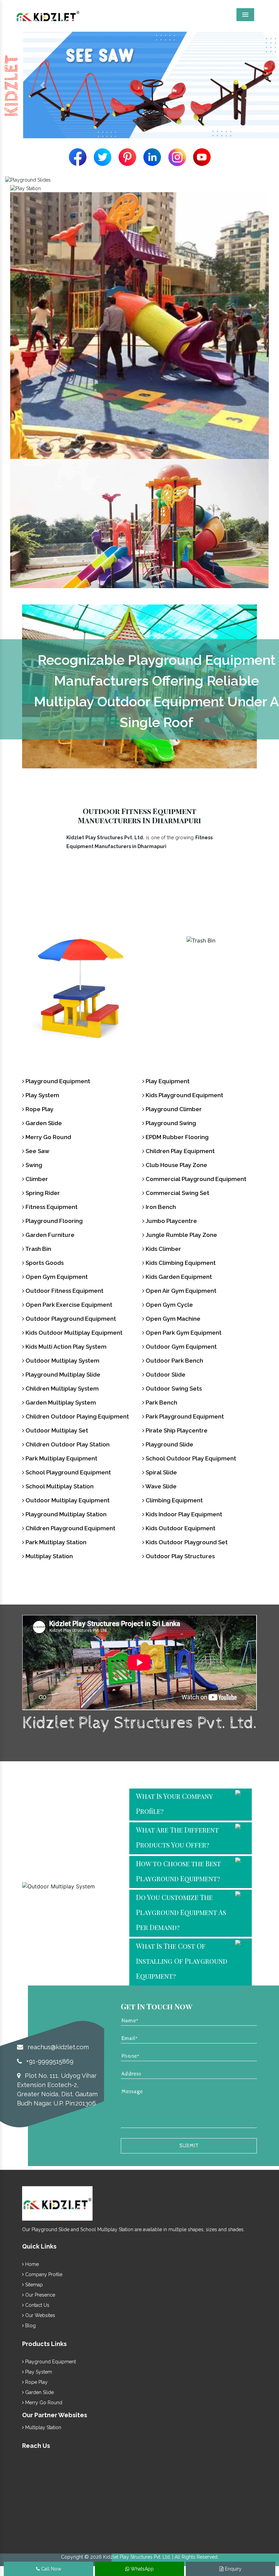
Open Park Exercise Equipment (68, 1305)
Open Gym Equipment (56, 1277)
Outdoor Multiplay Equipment (67, 1500)
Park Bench (161, 1402)
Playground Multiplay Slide (62, 1375)
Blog (30, 2326)
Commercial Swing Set (177, 1193)
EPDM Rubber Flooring (176, 1137)
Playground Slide (169, 1444)
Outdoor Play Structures (179, 1556)
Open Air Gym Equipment (180, 1291)
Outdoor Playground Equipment (70, 1319)
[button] (42, 85)
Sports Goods (201, 955)
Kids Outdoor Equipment (180, 1528)
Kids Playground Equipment (184, 1095)
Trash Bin (78, 955)
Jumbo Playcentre (171, 1221)
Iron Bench (160, 1207)
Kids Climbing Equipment (180, 1263)
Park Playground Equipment (184, 1416)
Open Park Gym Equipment (183, 1333)
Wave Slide (160, 1486)
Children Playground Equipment (70, 1528)
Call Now (51, 2569)
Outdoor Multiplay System (62, 1361)
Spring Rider (42, 1193)
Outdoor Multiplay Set (56, 1430)
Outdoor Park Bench (174, 1361)
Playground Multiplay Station (65, 1514)
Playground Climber (173, 1109)
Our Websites (39, 2315)
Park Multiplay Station (55, 1542)
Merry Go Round (48, 1137)
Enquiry (233, 2569)
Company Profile (43, 2274)
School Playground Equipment (68, 1472)
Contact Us (37, 2305)
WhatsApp (142, 2569)
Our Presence (39, 2295)
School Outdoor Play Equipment (190, 1458)
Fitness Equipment (51, 1207)
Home (31, 2264)
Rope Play (39, 1109)
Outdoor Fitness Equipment (64, 1291)
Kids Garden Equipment (178, 1277)
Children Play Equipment (179, 1151)
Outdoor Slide (165, 1375)
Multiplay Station (48, 1556)
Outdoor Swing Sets (173, 1389)
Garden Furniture (49, 1235)
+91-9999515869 (49, 2061)
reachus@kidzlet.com (57, 2047)
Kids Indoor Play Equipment (183, 1514)
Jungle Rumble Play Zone (181, 1235)
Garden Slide (43, 1123)
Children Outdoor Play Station (67, 1444)
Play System (42, 1095)
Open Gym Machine (172, 1319)
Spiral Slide (161, 1472)
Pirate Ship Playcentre (176, 1430)
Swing (33, 1165)
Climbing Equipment (174, 1500)
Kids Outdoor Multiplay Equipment (73, 1333)
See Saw (37, 1151)
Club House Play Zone (176, 1165)
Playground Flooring (53, 1221)
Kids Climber (163, 1249)
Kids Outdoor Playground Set (186, 1542)
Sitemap (33, 2285)
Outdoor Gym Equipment (180, 1347)
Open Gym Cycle (169, 1305)
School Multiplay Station (59, 1486)
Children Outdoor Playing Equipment (77, 1416)
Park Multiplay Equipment (61, 1458)
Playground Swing (170, 1123)
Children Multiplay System (61, 1389)
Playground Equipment (57, 1081)
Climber (36, 1179)
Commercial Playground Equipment (195, 1179)
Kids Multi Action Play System (65, 1347)
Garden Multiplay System (60, 1402)
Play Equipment (167, 1081)
